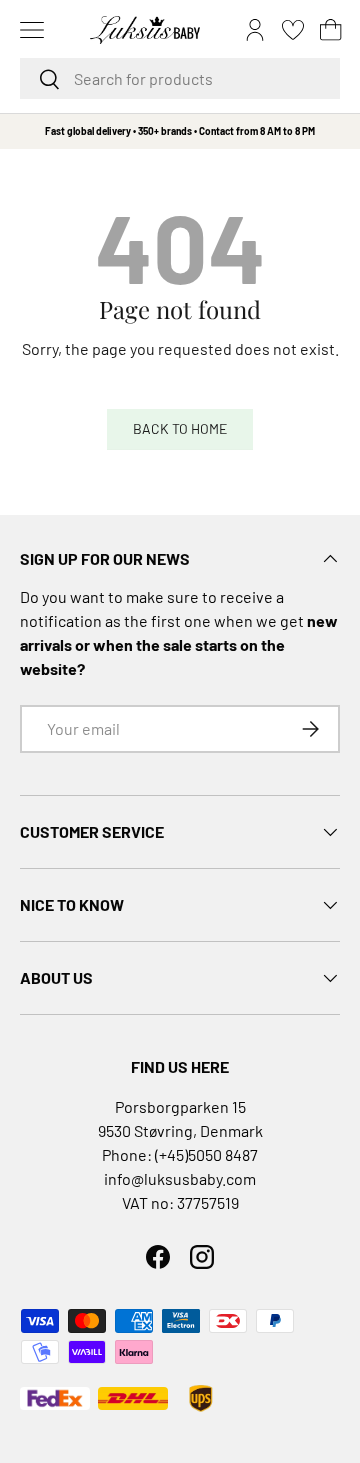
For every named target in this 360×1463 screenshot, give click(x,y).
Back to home (180, 428)
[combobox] (180, 78)
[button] (331, 30)
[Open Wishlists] (293, 30)
